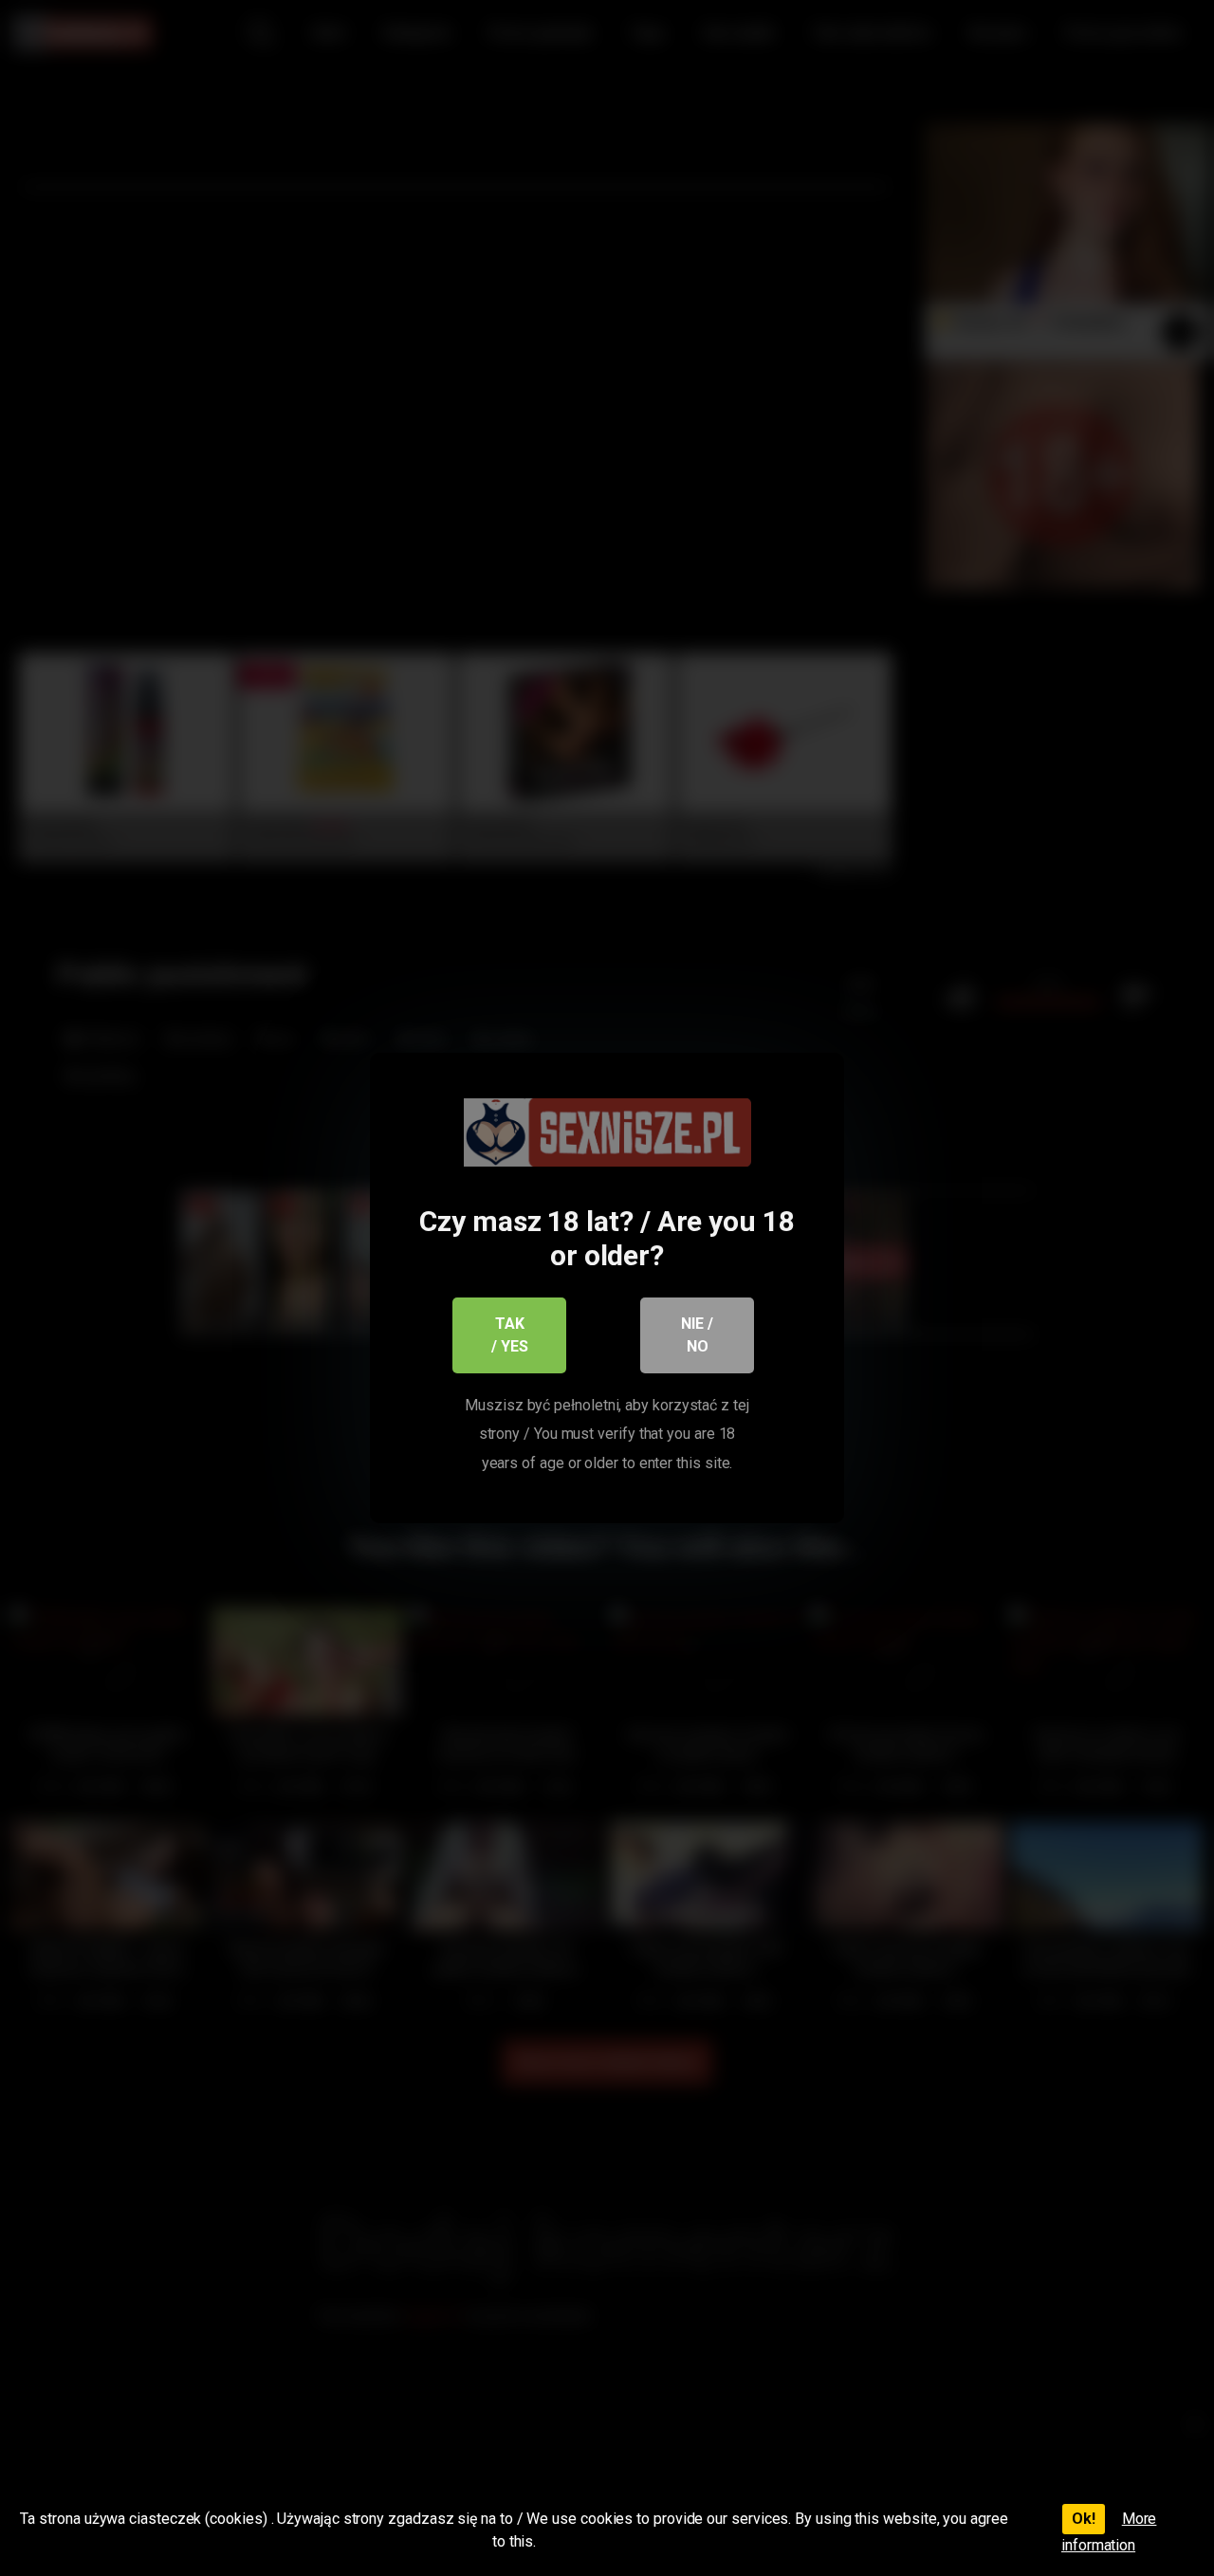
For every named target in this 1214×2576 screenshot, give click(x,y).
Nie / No (697, 1335)
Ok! (1084, 2519)
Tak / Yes (510, 1335)
